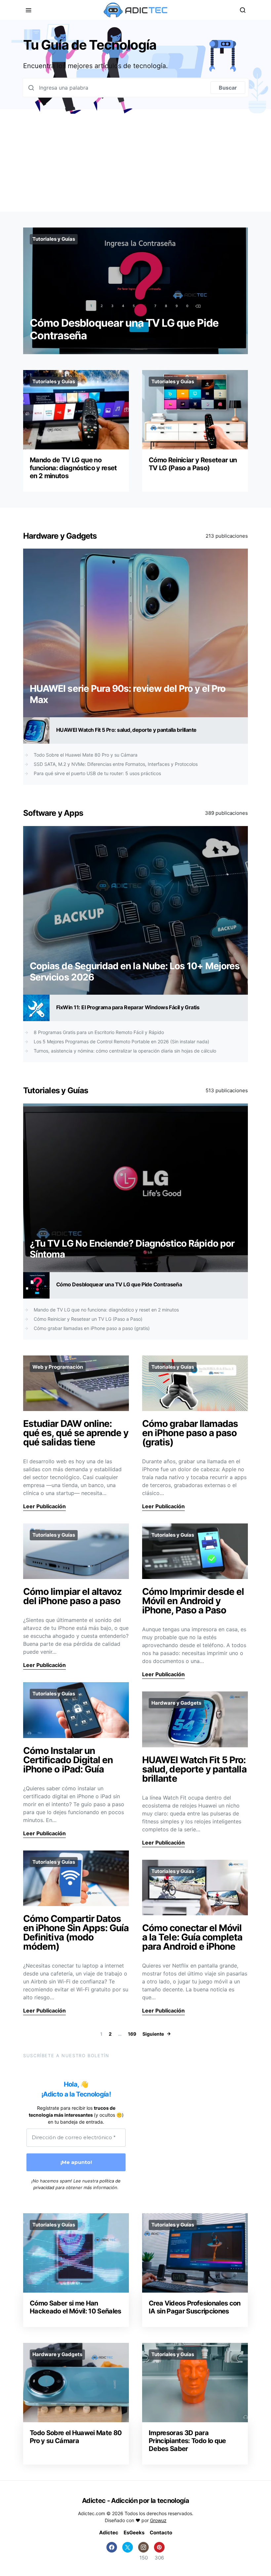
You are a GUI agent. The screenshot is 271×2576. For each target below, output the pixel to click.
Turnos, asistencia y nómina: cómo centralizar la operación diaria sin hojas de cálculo (125, 1051)
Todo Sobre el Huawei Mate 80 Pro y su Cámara (86, 755)
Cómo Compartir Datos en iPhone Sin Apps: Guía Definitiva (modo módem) (76, 1932)
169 (132, 2034)
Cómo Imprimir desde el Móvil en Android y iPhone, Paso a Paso (193, 1601)
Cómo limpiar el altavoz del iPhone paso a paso (73, 1596)
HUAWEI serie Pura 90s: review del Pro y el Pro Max (128, 694)
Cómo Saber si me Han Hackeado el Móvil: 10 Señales (76, 2307)
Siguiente (153, 2034)
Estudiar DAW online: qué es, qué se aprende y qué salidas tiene (76, 1433)
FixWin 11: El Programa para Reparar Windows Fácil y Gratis (128, 1007)
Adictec (109, 2533)
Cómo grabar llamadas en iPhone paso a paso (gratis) (92, 1328)
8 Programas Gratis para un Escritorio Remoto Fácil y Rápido (99, 1032)
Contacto (161, 2533)
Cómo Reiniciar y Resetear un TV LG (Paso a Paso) (193, 464)
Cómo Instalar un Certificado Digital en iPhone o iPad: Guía (68, 1760)
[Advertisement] (135, 163)
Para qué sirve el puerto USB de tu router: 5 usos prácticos (97, 773)
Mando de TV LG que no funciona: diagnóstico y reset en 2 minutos (73, 468)
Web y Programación (58, 1367)
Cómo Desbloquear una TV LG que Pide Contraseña (124, 329)
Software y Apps (53, 813)
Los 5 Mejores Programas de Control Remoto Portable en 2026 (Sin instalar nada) (121, 1041)
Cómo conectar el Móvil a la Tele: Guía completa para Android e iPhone (192, 1937)
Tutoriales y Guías (54, 239)
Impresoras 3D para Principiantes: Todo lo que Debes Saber (187, 2441)
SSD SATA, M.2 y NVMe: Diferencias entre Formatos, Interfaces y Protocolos (116, 764)
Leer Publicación (44, 1506)
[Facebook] (112, 2551)
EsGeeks (134, 2533)
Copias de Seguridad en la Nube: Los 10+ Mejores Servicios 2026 (135, 972)
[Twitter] (128, 2551)
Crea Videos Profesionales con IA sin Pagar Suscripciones (195, 2307)
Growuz (158, 2520)
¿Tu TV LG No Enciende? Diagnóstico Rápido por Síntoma (132, 1249)
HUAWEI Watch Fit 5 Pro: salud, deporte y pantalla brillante (126, 730)
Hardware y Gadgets (60, 536)
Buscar (228, 88)
